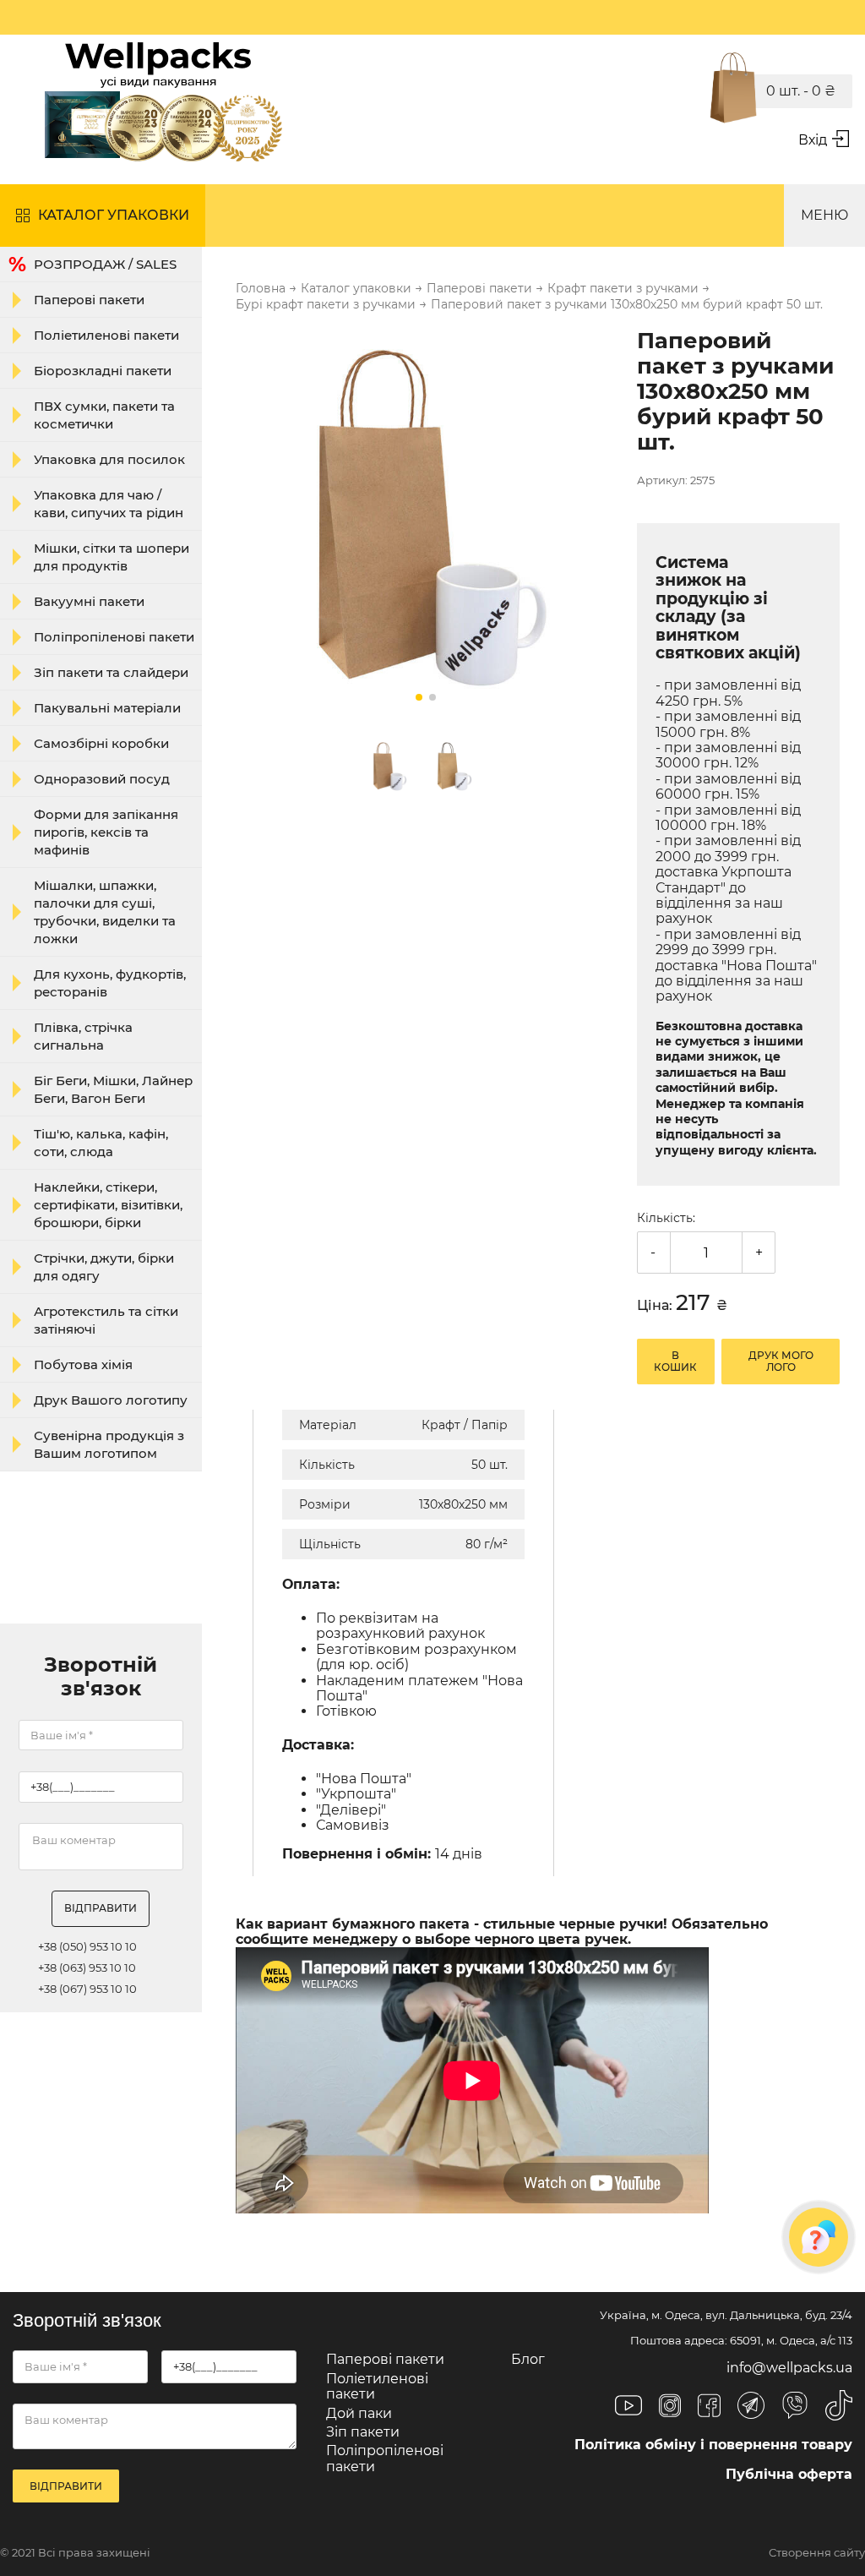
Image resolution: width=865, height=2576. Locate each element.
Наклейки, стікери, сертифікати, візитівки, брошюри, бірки (108, 1205)
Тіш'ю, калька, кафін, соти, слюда (101, 1143)
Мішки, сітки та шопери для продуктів (112, 557)
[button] (419, 697)
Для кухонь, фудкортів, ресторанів (110, 983)
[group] (426, 521)
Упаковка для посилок (109, 459)
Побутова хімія (83, 1364)
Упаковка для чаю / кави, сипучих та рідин (109, 504)
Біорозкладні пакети (103, 371)
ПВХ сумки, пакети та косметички (104, 415)
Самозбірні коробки (101, 743)
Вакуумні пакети (89, 601)
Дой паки (359, 2413)
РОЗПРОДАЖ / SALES (105, 264)
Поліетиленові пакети (106, 335)
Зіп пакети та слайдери (111, 672)
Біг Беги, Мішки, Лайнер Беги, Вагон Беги (113, 1089)
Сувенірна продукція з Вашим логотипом (109, 1444)
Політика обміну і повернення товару (713, 2445)
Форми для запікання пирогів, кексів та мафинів (106, 832)
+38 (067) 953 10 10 (87, 1989)
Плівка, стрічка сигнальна (83, 1036)
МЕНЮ (824, 215)
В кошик (675, 1361)
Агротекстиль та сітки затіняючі (106, 1320)
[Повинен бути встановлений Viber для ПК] (795, 2407)
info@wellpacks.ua (789, 2368)
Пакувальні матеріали (107, 708)
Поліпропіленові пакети (114, 637)
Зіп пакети (363, 2432)
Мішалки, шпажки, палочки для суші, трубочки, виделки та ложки (105, 912)
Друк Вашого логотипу (111, 1400)
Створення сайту (817, 2553)
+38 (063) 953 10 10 (87, 1968)
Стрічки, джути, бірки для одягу (104, 1267)
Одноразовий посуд (102, 779)
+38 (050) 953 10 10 (87, 1947)
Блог (528, 2359)
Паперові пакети (89, 300)
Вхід (813, 140)
